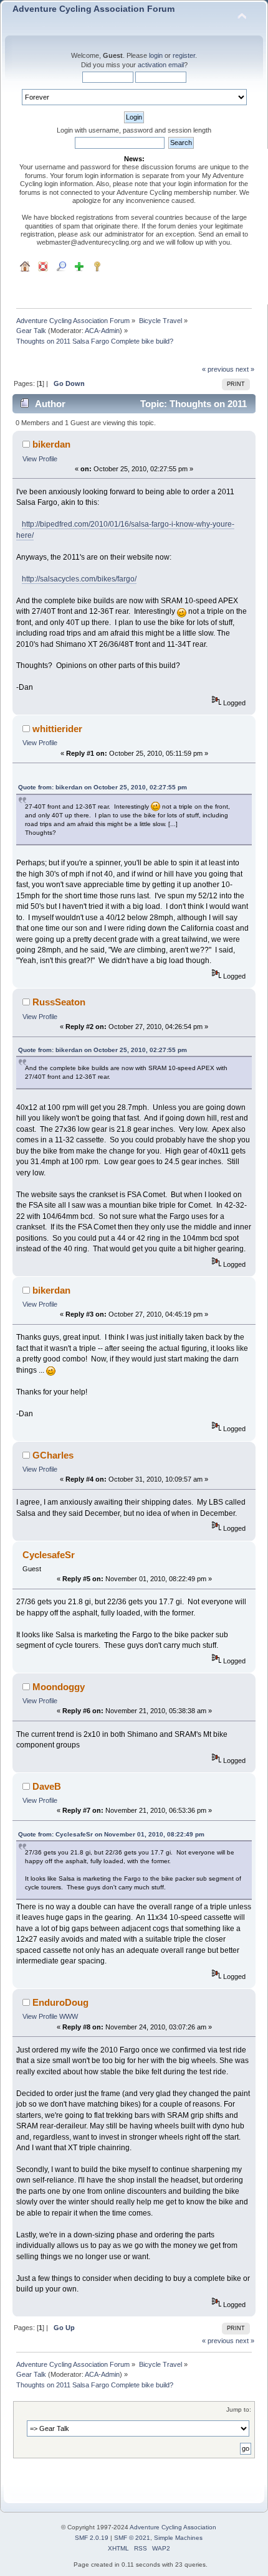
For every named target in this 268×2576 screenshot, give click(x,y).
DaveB (47, 1786)
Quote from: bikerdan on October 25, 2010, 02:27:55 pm (103, 787)
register (184, 55)
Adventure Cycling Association (173, 2527)
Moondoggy (59, 1687)
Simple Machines (178, 2538)
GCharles (53, 1455)
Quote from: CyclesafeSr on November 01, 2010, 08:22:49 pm (111, 1834)
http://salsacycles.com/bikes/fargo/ (79, 579)
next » (245, 369)
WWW (69, 2016)
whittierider (57, 729)
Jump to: (239, 2409)
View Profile (40, 459)
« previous (218, 369)
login (156, 55)
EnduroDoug (60, 2002)
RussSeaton (59, 1002)
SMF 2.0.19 (92, 2538)
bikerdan (51, 444)
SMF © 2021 (132, 2538)
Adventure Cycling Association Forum (93, 9)
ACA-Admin (102, 331)
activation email (161, 65)
